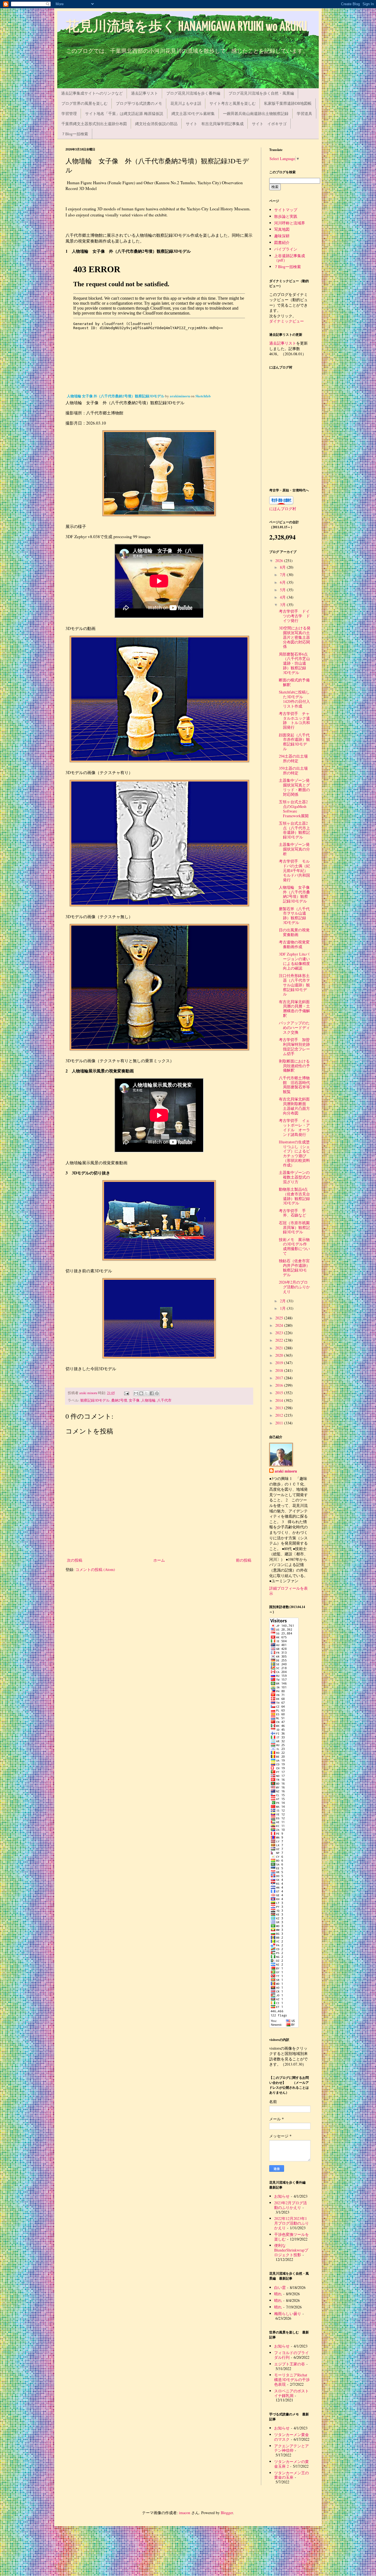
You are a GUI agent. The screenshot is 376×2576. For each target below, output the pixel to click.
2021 (280, 1348)
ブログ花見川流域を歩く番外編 (193, 93)
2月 (283, 1301)
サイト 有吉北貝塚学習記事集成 (215, 124)
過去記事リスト (145, 93)
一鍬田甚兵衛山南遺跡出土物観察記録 (256, 113)
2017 (280, 1378)
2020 (280, 1355)
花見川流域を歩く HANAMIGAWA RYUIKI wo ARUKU (186, 27)
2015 (280, 1393)
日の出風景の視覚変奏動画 (294, 932)
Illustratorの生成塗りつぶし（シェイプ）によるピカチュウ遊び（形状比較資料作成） (294, 1153)
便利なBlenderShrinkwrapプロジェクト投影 (291, 2250)
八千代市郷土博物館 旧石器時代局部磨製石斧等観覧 (294, 1085)
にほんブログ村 (283, 509)
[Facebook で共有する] (152, 1393)
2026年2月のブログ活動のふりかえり (294, 1287)
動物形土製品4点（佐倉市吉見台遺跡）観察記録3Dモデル (294, 1196)
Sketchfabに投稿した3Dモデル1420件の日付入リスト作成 (294, 699)
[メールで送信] (136, 1393)
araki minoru (286, 1471)
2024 (280, 1325)
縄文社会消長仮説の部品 (156, 124)
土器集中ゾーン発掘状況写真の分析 (294, 849)
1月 (283, 1308)
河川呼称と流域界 (290, 223)
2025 (280, 1318)
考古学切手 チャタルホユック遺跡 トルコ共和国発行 (294, 720)
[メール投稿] (126, 1393)
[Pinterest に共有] (157, 1393)
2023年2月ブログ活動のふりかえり (291, 2205)
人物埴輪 (148, 1400)
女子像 (134, 1400)
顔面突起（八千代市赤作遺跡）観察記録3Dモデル (294, 742)
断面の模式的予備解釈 (294, 682)
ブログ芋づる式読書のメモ (139, 103)
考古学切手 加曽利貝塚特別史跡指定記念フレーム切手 (294, 1046)
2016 (280, 1385)
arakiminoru (180, 396)
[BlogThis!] (141, 1393)
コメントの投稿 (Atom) (95, 1569)
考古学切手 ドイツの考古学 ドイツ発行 (294, 616)
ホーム (159, 1560)
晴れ (278, 2294)
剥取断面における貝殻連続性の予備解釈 (294, 1066)
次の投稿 (75, 1560)
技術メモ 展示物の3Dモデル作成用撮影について (294, 1246)
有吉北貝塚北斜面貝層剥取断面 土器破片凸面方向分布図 (294, 1106)
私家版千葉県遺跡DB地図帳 (288, 103)
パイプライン (286, 249)
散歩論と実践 (286, 216)
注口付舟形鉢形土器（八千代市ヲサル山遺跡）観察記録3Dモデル (294, 985)
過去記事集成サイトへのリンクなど (92, 93)
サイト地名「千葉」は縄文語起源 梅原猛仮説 (124, 113)
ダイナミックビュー (287, 321)
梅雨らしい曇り (288, 2314)
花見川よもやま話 (186, 103)
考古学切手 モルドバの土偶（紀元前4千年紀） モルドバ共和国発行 (295, 870)
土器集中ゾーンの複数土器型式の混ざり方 (294, 1177)
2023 (280, 1333)
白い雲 (280, 2287)
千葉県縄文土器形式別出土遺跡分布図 (94, 124)
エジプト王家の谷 (290, 2364)
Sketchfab (203, 396)
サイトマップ (286, 210)
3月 (283, 605)
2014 (280, 1400)
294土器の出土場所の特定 (293, 758)
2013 (280, 1408)
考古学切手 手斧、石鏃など (292, 1213)
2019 (280, 1363)
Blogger (227, 2513)
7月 (283, 575)
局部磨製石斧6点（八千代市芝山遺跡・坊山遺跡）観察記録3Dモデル (294, 663)
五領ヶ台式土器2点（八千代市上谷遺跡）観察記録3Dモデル (294, 830)
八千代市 (164, 1400)
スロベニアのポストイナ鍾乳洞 (291, 2393)
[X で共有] (146, 1393)
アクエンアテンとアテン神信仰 (291, 2448)
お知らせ (282, 2196)
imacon (185, 2513)
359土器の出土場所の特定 (293, 770)
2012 (280, 1415)
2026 (280, 561)
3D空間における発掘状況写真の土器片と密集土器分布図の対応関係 (295, 637)
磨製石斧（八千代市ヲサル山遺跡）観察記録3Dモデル (294, 916)
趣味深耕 (282, 236)
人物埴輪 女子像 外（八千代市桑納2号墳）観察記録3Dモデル (116, 396)
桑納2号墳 (119, 1400)
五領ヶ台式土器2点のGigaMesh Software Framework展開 (294, 809)
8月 (283, 567)
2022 (280, 1340)
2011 (280, 1423)
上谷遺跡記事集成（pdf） (290, 258)
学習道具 (304, 113)
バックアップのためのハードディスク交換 (294, 1027)
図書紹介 (282, 242)
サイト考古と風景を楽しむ (233, 103)
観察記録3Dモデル (95, 1400)
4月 (283, 597)
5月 (283, 590)
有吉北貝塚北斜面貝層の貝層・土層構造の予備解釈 (294, 1008)
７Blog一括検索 (75, 134)
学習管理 (69, 113)
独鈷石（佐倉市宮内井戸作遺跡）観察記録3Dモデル (294, 1268)
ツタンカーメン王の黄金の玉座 (291, 2475)
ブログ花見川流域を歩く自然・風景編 (261, 93)
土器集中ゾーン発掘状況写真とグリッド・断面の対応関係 (294, 787)
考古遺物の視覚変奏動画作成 (294, 944)
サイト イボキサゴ (269, 124)
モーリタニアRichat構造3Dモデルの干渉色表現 (292, 2380)
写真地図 (282, 229)
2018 (280, 1370)
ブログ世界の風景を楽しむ (85, 103)
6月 (283, 582)
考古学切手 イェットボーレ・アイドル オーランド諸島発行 (294, 1127)
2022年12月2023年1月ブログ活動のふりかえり (291, 2223)
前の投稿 (244, 1560)
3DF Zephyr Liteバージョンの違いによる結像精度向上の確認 (294, 961)
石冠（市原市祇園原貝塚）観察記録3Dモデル (294, 1227)
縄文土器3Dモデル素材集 (193, 113)
